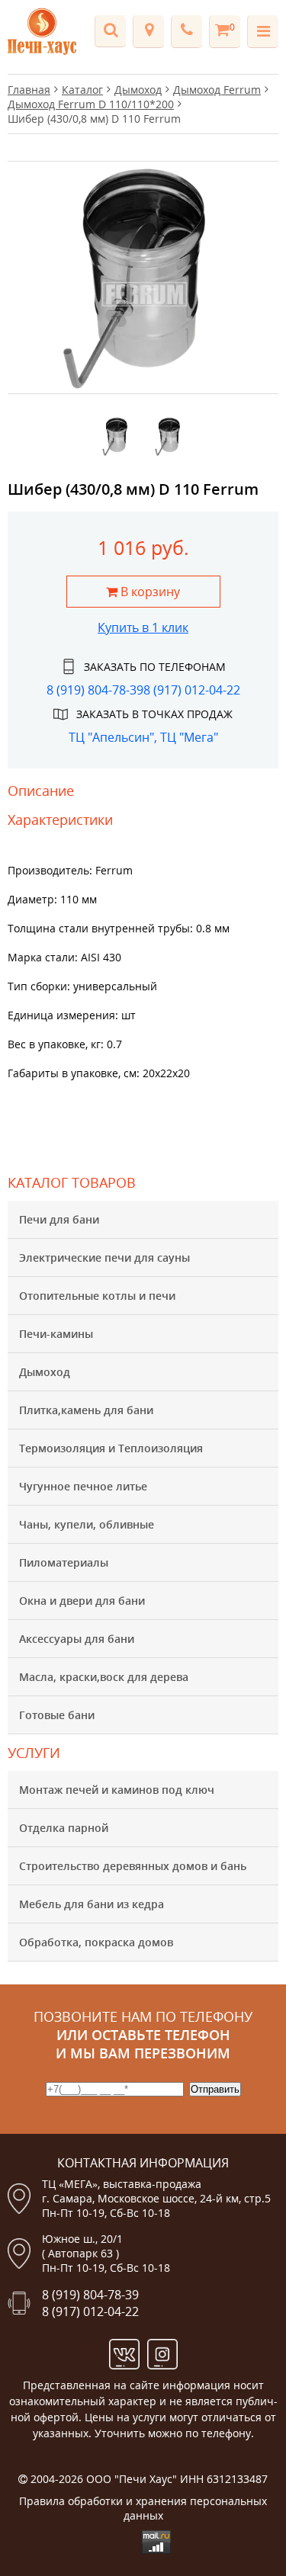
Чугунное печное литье (83, 1486)
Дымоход (45, 1372)
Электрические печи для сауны (104, 1258)
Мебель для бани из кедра (92, 1904)
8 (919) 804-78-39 (95, 690)
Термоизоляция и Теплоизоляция (111, 1448)
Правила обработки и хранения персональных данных (143, 2508)
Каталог (82, 90)
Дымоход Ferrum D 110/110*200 (91, 104)
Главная (29, 90)
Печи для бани (59, 1219)
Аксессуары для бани (77, 1639)
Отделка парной (64, 1828)
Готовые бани (57, 1715)
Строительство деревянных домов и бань (133, 1866)
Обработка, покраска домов (96, 1942)
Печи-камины (56, 1334)
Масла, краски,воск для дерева (104, 1677)
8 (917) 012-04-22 (192, 690)
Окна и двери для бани (82, 1601)
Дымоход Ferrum (217, 90)
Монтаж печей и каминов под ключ (117, 1790)
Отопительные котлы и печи (97, 1296)
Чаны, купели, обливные (87, 1524)
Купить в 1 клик (143, 627)
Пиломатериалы (64, 1562)
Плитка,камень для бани (86, 1410)
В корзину (149, 592)
